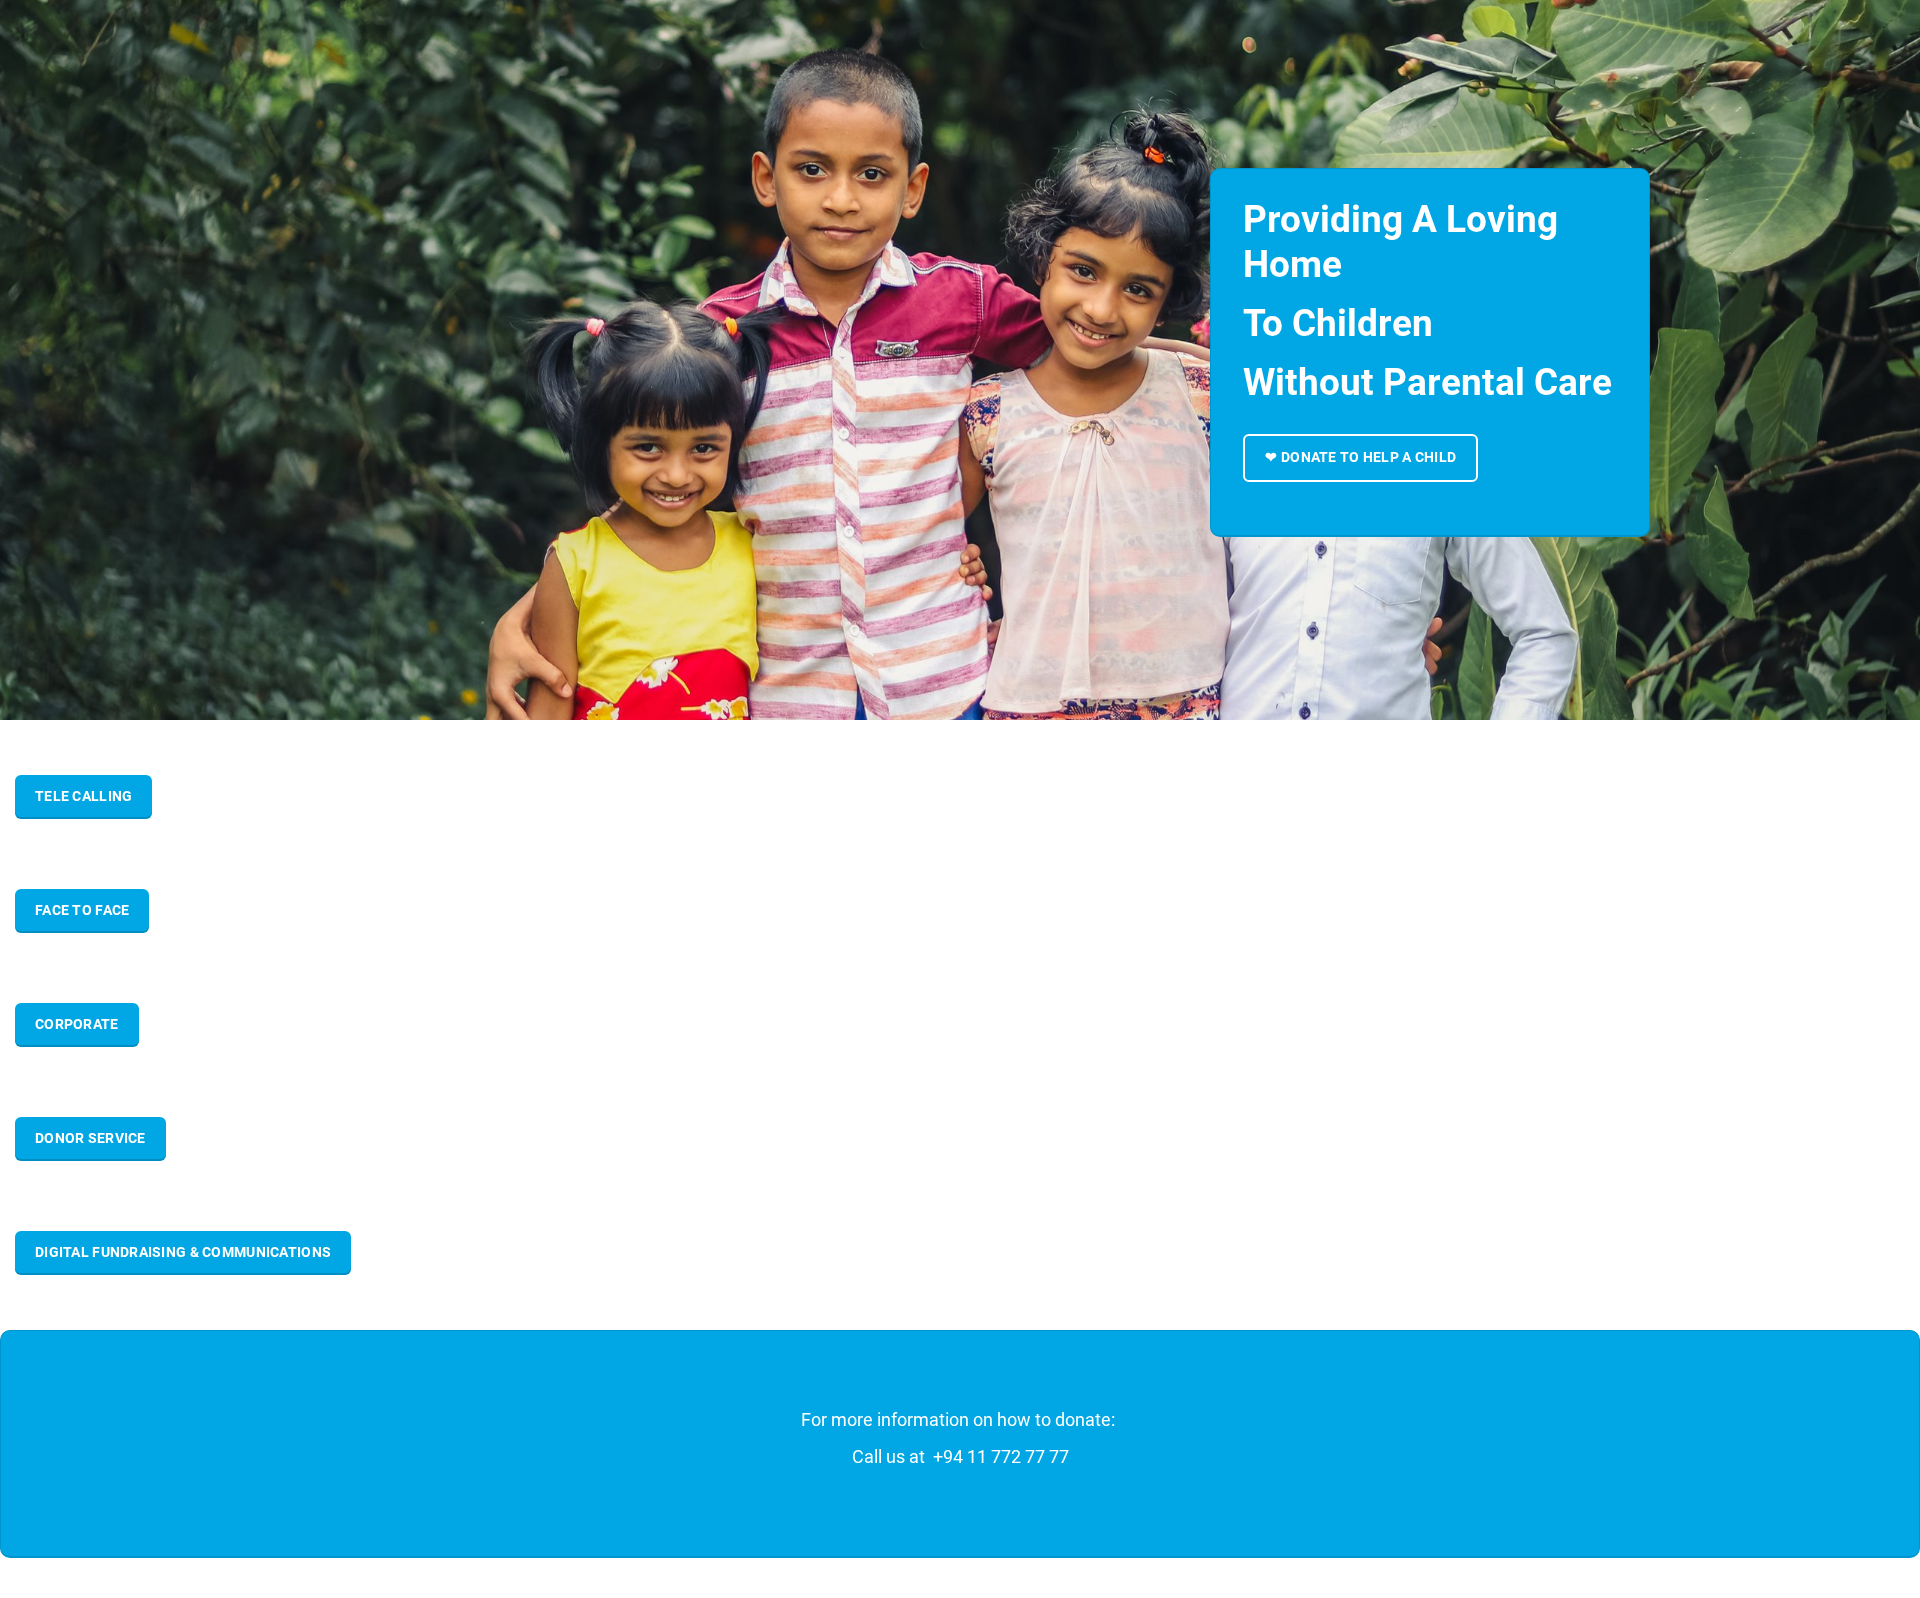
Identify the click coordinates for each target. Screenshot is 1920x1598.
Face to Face (82, 910)
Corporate (77, 1024)
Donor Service (90, 1138)
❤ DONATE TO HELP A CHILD (1360, 457)
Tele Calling (83, 796)
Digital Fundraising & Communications (183, 1252)
